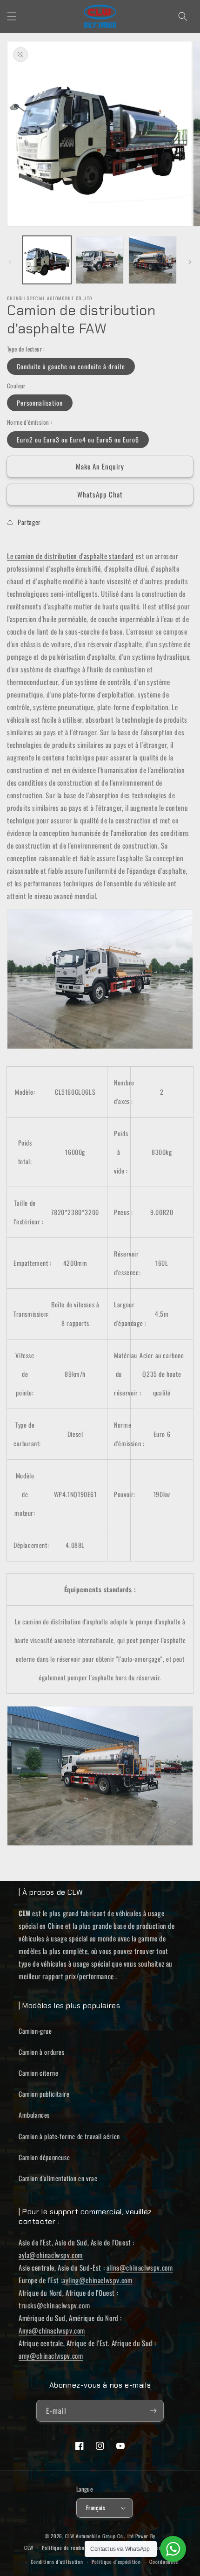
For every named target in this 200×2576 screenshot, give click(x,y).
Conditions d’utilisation (57, 2562)
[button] (12, 16)
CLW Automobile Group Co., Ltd (99, 2536)
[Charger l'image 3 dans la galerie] (153, 260)
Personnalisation (40, 403)
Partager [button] (29, 522)
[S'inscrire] (153, 2411)
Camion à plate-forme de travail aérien (69, 2136)
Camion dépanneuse (44, 2157)
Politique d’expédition (116, 2562)
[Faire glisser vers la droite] (190, 262)
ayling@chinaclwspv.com (97, 2280)
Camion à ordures (42, 2052)
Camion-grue (35, 2031)
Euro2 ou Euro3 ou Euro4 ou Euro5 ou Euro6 (78, 439)
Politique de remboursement (73, 2548)
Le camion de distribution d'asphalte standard (70, 556)
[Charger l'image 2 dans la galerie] (100, 260)
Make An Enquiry (100, 466)
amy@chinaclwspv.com (51, 2355)
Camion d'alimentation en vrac (58, 2178)
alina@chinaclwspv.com (140, 2267)
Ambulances (34, 2115)
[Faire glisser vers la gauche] (10, 262)
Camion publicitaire (44, 2094)
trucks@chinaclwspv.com (54, 2305)
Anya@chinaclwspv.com (52, 2330)
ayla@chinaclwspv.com (51, 2255)
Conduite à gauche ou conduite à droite (71, 366)
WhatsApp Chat (100, 494)
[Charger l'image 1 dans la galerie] (47, 260)
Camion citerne (38, 2073)
